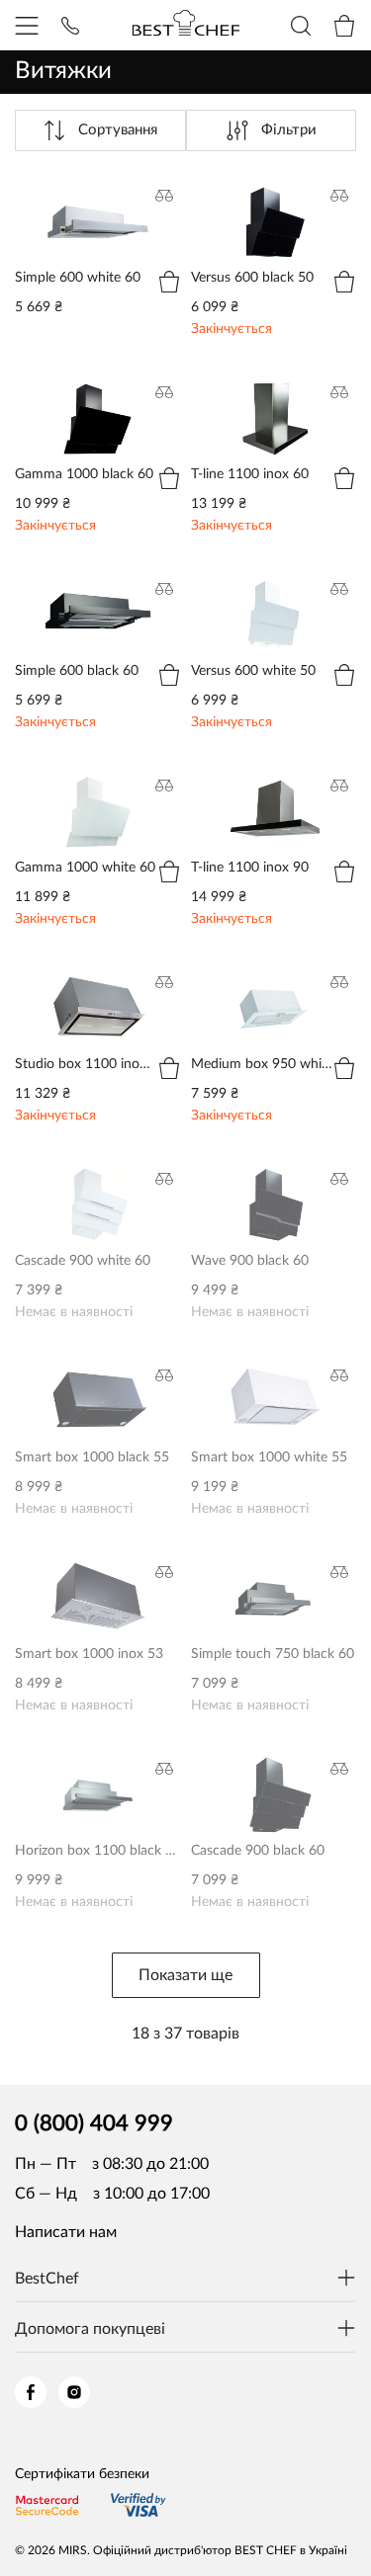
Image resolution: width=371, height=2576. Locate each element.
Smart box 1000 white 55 (268, 1386)
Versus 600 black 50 (261, 195)
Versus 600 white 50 (262, 588)
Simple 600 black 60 (85, 588)
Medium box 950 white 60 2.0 (272, 993)
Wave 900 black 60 (257, 1178)
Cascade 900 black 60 (267, 1768)
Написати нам (66, 2232)
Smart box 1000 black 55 (91, 1386)
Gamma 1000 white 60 (94, 785)
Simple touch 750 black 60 (272, 1583)
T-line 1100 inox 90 (258, 785)
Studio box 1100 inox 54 (89, 993)
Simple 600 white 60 (86, 195)
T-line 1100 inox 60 (258, 391)
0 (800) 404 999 (94, 2123)
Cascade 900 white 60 (92, 1178)
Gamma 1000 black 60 (93, 391)
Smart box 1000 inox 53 (87, 1583)
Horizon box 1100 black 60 (97, 1780)
